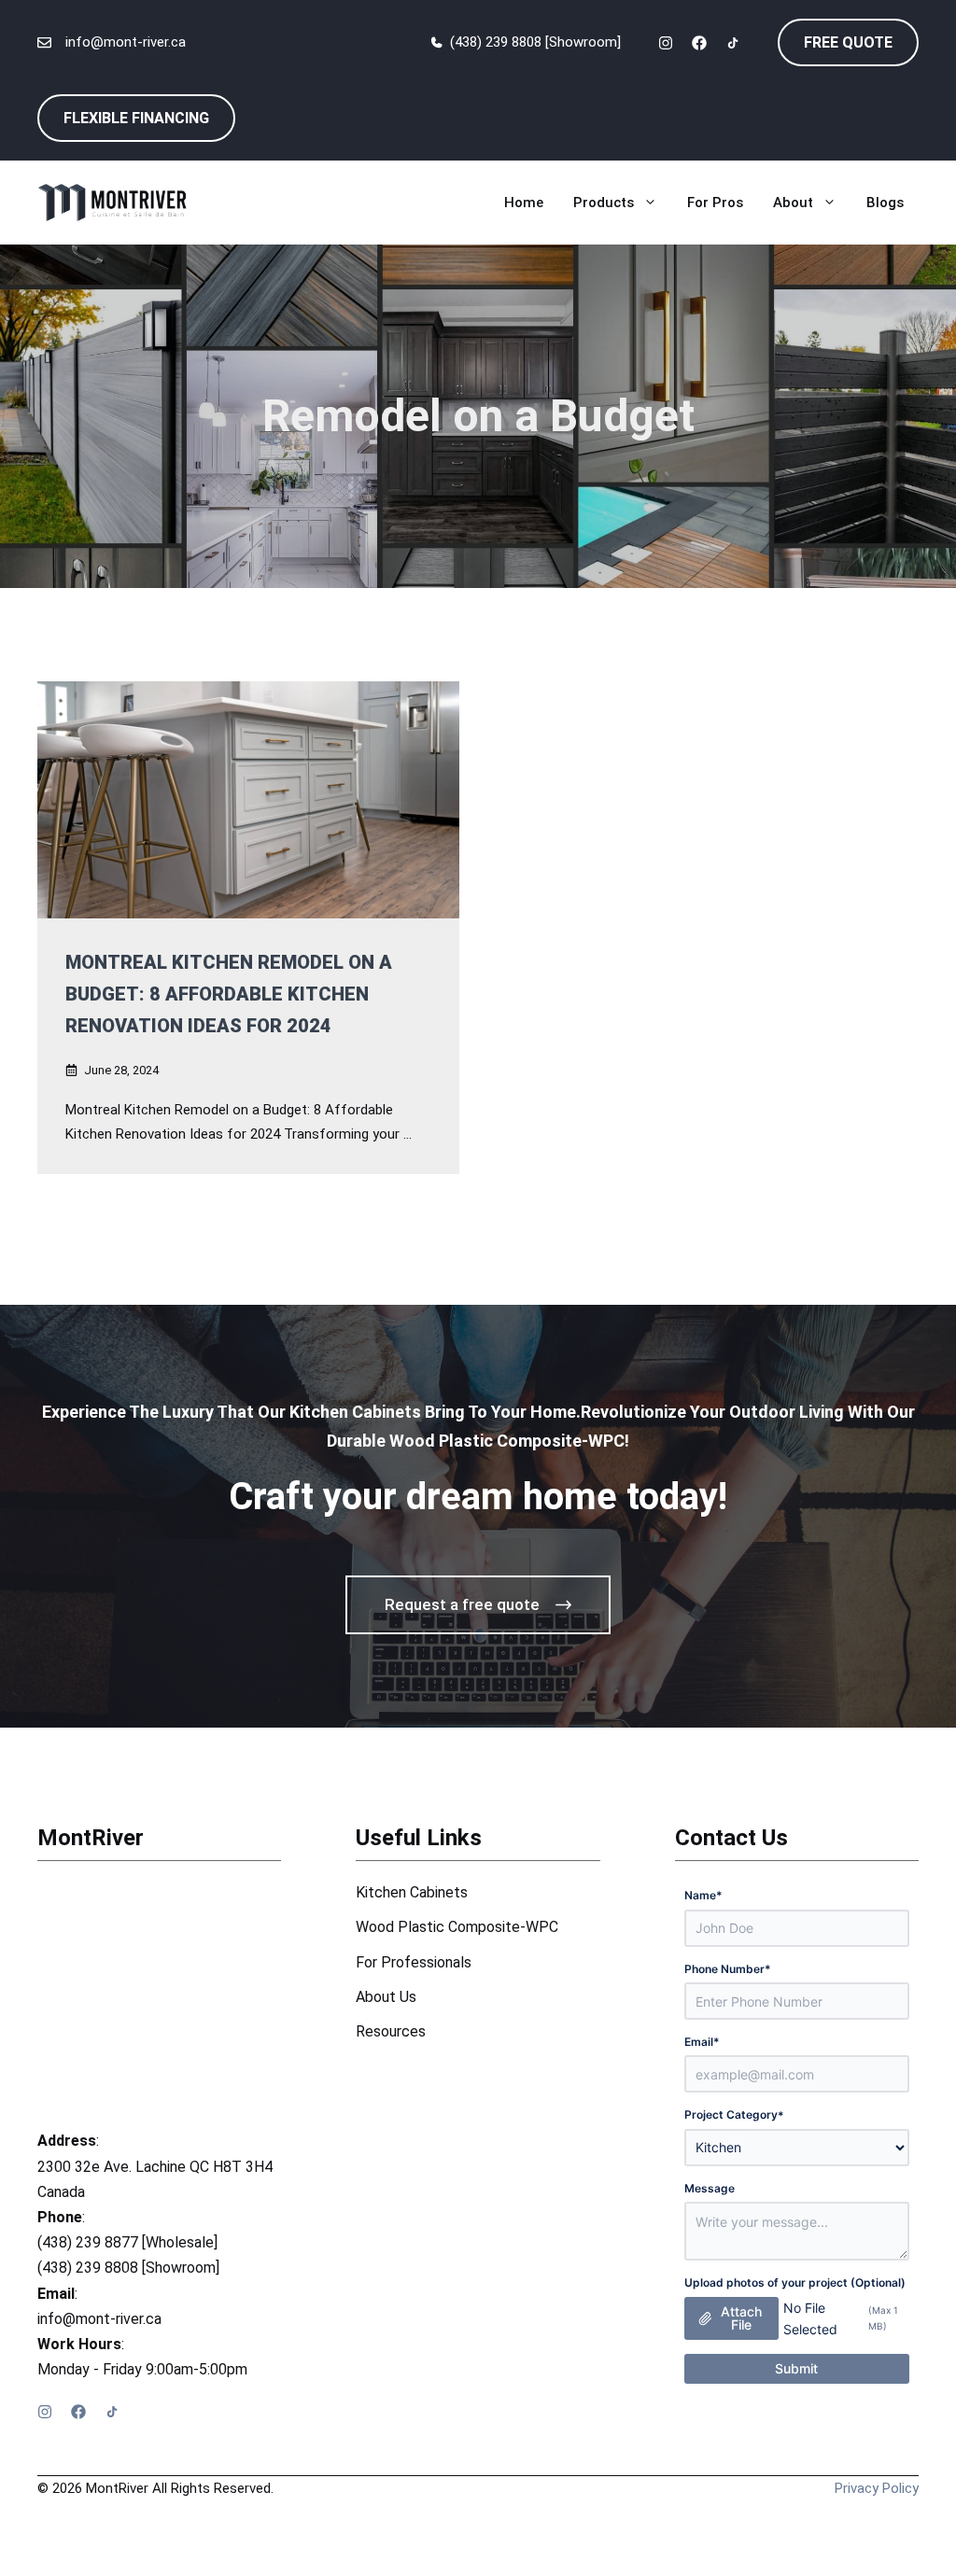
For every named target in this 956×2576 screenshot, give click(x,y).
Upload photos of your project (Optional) (795, 2282)
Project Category (734, 2114)
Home (524, 203)
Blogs (885, 203)
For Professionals (414, 1962)
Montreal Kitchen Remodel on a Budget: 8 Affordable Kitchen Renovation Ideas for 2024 (229, 994)
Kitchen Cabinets (412, 1892)
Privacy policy (877, 2488)
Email (702, 2042)
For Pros (715, 203)
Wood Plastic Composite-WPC (457, 1927)
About (793, 203)
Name (703, 1895)
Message (710, 2188)
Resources (391, 2031)
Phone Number (728, 1969)
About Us (386, 1997)
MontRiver (91, 1838)
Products (604, 203)
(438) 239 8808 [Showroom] (535, 42)
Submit (796, 2368)
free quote (848, 42)
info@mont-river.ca (126, 42)
